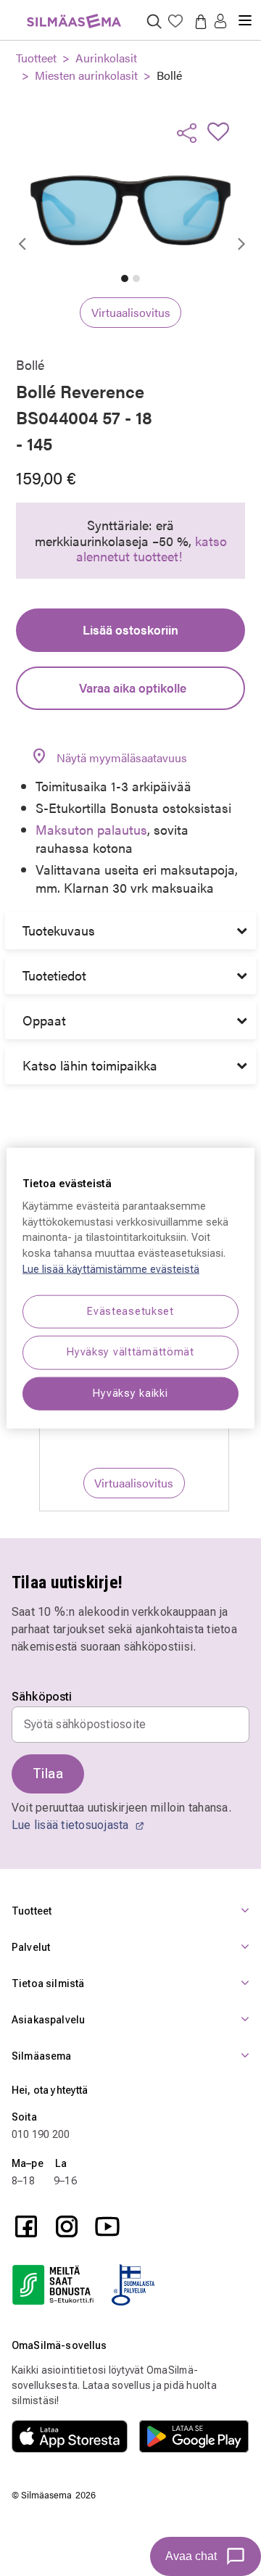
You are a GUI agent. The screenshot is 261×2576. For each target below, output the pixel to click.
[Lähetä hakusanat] (154, 21)
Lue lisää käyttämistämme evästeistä (111, 1269)
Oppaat (44, 1020)
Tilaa (48, 1774)
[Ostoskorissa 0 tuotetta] (198, 21)
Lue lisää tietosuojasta (72, 1825)
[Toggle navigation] (245, 15)
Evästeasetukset (130, 1312)
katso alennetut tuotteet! (152, 549)
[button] (220, 22)
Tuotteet (36, 58)
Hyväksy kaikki (130, 1393)
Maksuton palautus (91, 829)
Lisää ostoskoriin (130, 629)
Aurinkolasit (106, 58)
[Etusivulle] (74, 13)
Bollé (169, 75)
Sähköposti (42, 1697)
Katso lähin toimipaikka (90, 1065)
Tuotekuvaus (59, 930)
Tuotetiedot (54, 975)
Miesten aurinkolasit (86, 75)
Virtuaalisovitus (131, 312)
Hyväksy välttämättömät (130, 1352)
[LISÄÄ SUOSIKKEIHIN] (223, 131)
